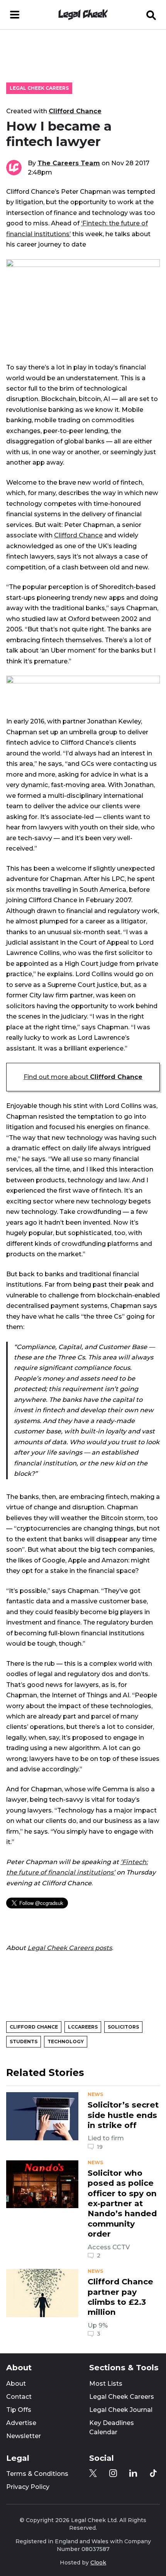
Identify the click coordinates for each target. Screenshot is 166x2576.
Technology (66, 2042)
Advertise (21, 2423)
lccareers (83, 2027)
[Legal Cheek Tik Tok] (153, 2473)
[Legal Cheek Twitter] (93, 2473)
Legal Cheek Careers (39, 88)
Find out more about (83, 1077)
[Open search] (151, 15)
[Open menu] (15, 15)
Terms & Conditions (37, 2474)
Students (24, 2042)
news (95, 2094)
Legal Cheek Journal (121, 2410)
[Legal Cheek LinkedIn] (133, 2473)
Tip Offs (19, 2410)
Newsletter (24, 2436)
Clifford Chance (75, 111)
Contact (19, 2397)
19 (100, 2147)
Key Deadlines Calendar (112, 2427)
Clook (98, 2563)
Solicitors (123, 2027)
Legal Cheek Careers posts (70, 1948)
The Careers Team (69, 163)
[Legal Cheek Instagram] (113, 2473)
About (16, 2384)
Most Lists (106, 2384)
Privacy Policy (28, 2487)
